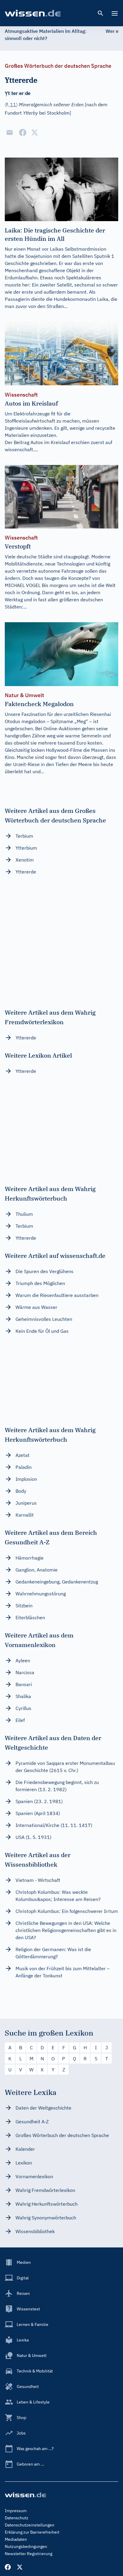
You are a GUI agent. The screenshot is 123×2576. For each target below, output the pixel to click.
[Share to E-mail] (10, 133)
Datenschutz (17, 2518)
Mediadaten (16, 2539)
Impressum (16, 2511)
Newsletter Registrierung (29, 2554)
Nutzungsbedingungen (26, 2546)
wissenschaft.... (21, 449)
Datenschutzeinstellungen (30, 2525)
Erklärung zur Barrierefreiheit (32, 2532)
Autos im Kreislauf (50, 442)
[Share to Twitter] (35, 133)
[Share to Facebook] (23, 133)
